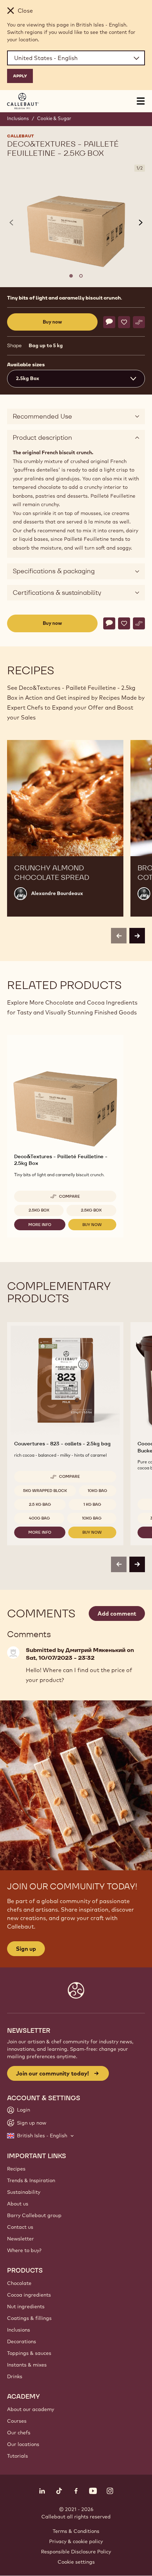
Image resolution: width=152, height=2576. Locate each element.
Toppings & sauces (29, 2353)
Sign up (26, 1949)
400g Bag (39, 1518)
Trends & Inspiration (31, 2180)
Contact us (20, 2227)
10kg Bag (97, 1491)
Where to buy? (24, 2250)
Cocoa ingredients (29, 2295)
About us (18, 2204)
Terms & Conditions (76, 2531)
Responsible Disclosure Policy (76, 2552)
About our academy (31, 2409)
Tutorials (17, 2456)
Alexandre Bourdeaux (57, 893)
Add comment (117, 1613)
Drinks (15, 2376)
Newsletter (21, 2239)
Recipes (16, 2169)
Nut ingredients (26, 2306)
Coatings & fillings (29, 2318)
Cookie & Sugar (54, 118)
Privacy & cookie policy (76, 2541)
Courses (17, 2421)
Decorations (22, 2341)
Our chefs (19, 2433)
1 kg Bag (92, 1504)
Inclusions (18, 118)
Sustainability (24, 2192)
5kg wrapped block (45, 1491)
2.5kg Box (39, 1210)
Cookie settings (76, 2562)
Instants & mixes (27, 2365)
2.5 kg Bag (40, 1504)
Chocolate (19, 2283)
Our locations (23, 2444)
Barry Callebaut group (34, 2215)
